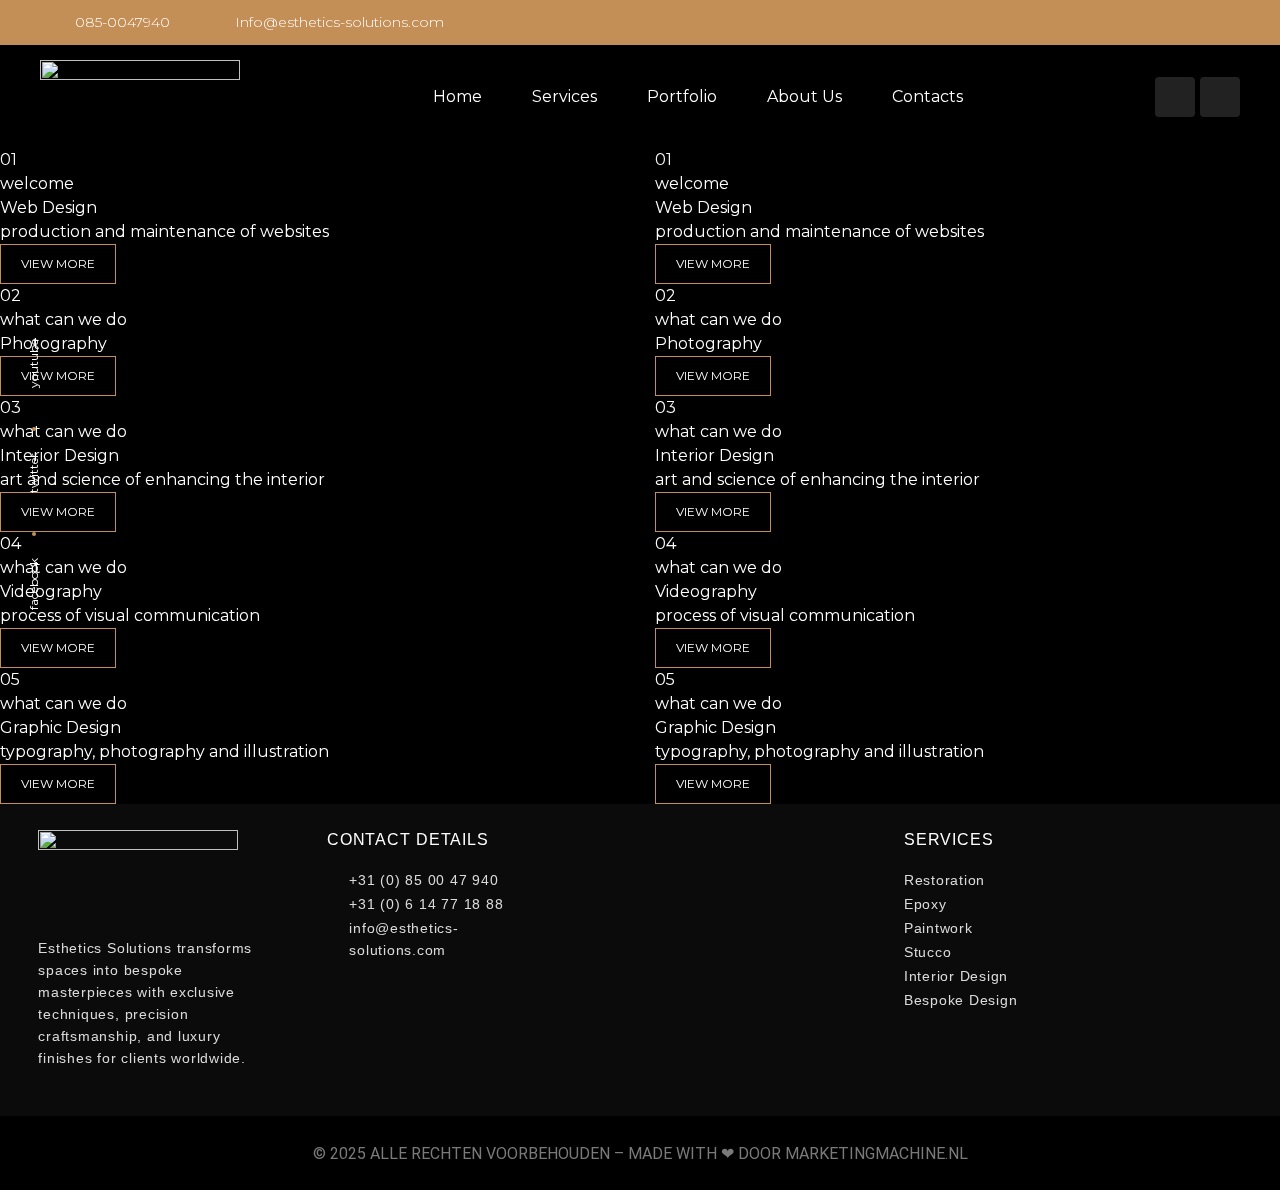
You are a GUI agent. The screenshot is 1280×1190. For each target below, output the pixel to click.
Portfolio (682, 96)
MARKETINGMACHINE (865, 1153)
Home (457, 96)
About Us (804, 96)
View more (713, 263)
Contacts (927, 96)
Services (564, 96)
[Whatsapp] (1220, 97)
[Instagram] (1175, 97)
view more (58, 263)
